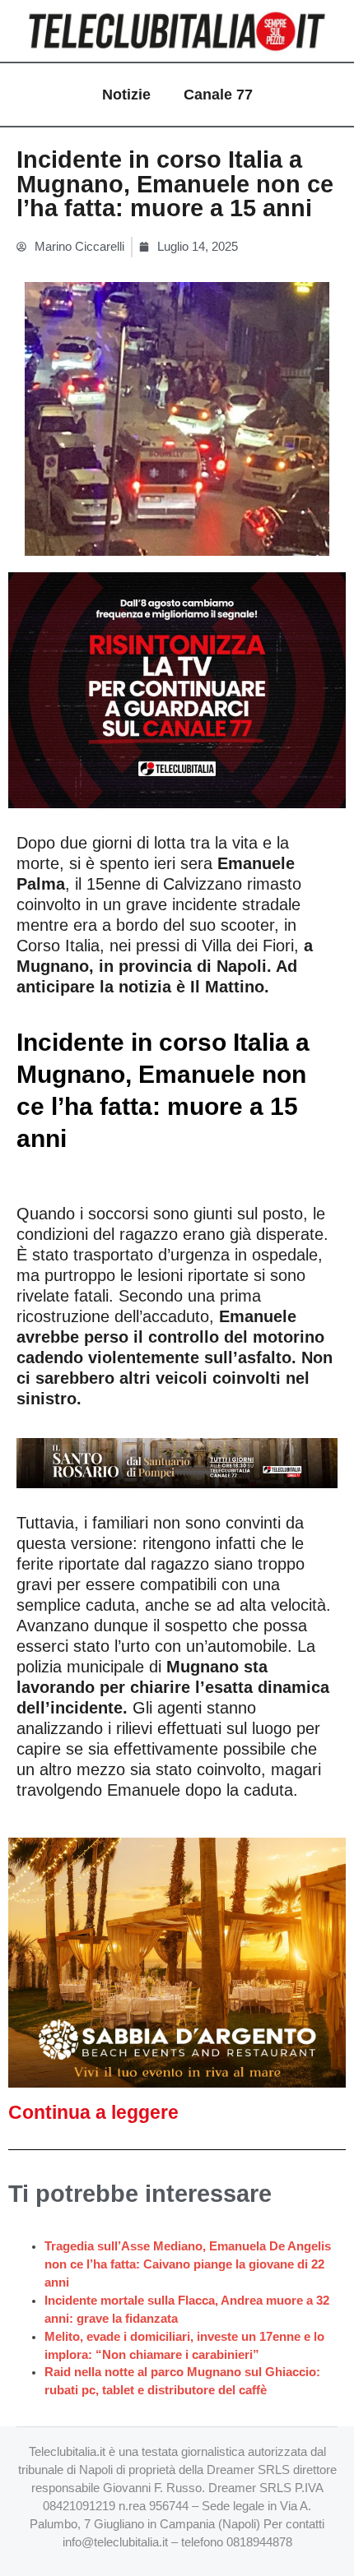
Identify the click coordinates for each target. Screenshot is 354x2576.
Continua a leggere (93, 2112)
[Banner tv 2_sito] (177, 1462)
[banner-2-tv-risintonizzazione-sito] (177, 689)
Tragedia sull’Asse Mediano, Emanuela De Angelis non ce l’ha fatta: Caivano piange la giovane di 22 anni (188, 2264)
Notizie (126, 95)
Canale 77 (218, 95)
